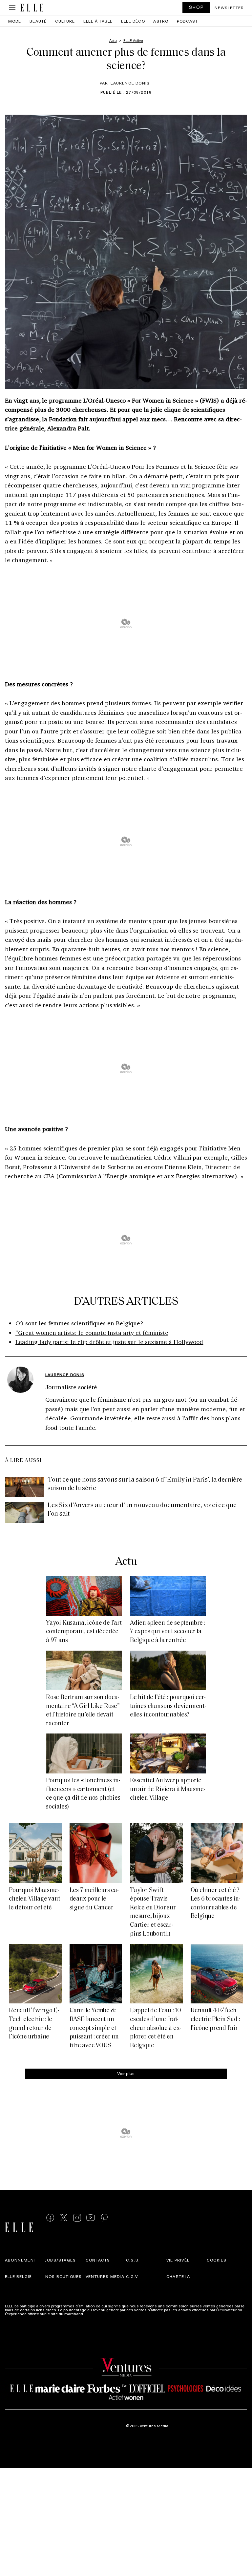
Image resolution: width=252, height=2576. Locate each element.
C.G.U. (133, 2260)
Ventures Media (105, 2276)
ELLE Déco (133, 21)
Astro (161, 21)
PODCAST (187, 21)
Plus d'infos (95, 2314)
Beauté (38, 21)
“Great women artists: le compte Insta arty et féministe (92, 1333)
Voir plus (126, 2073)
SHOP (197, 7)
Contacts (98, 2260)
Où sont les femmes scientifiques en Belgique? (79, 1323)
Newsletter (229, 8)
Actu (126, 1562)
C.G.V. (132, 2276)
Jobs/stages (61, 2260)
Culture (65, 21)
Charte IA (178, 2276)
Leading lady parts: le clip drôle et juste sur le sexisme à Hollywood (109, 1342)
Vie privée (178, 2260)
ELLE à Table (98, 21)
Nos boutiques (64, 2276)
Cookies (217, 2260)
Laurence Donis (130, 83)
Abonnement (21, 2260)
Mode (15, 21)
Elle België (18, 2276)
